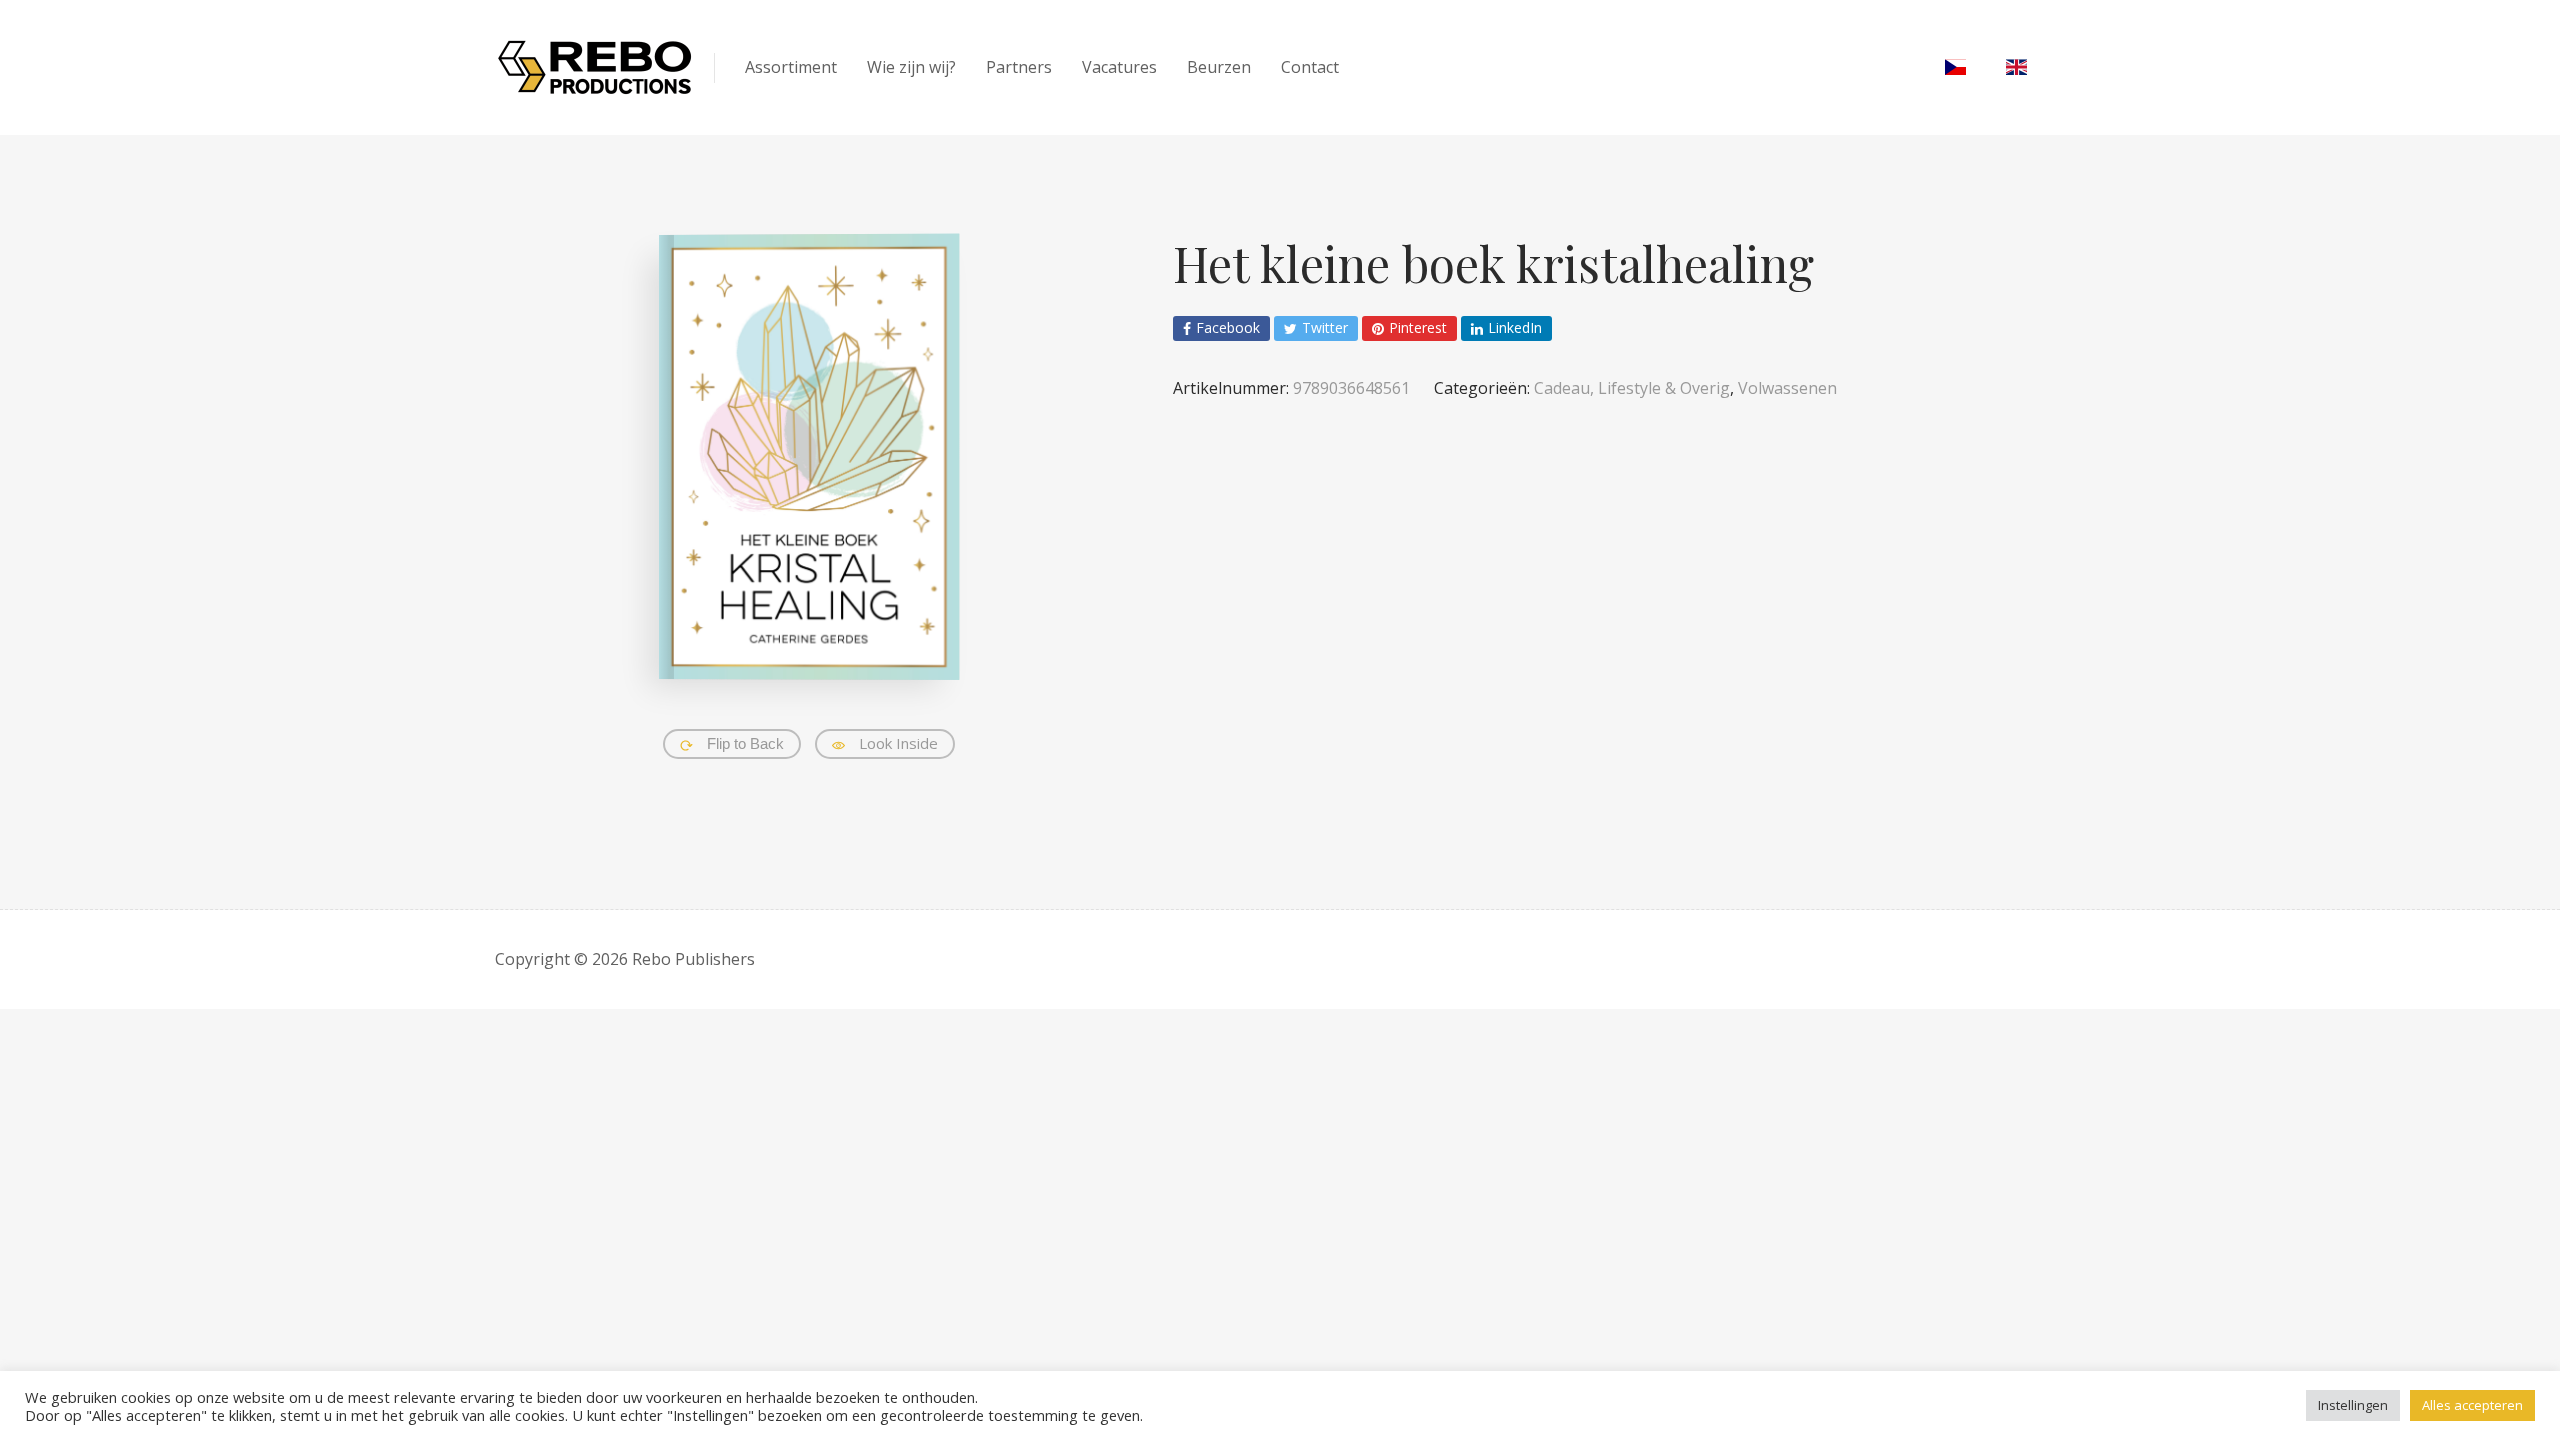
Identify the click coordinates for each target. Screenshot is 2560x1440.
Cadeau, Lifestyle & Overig (1632, 388)
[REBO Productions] (595, 67)
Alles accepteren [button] (2472, 1405)
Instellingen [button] (2353, 1405)
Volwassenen (1787, 388)
